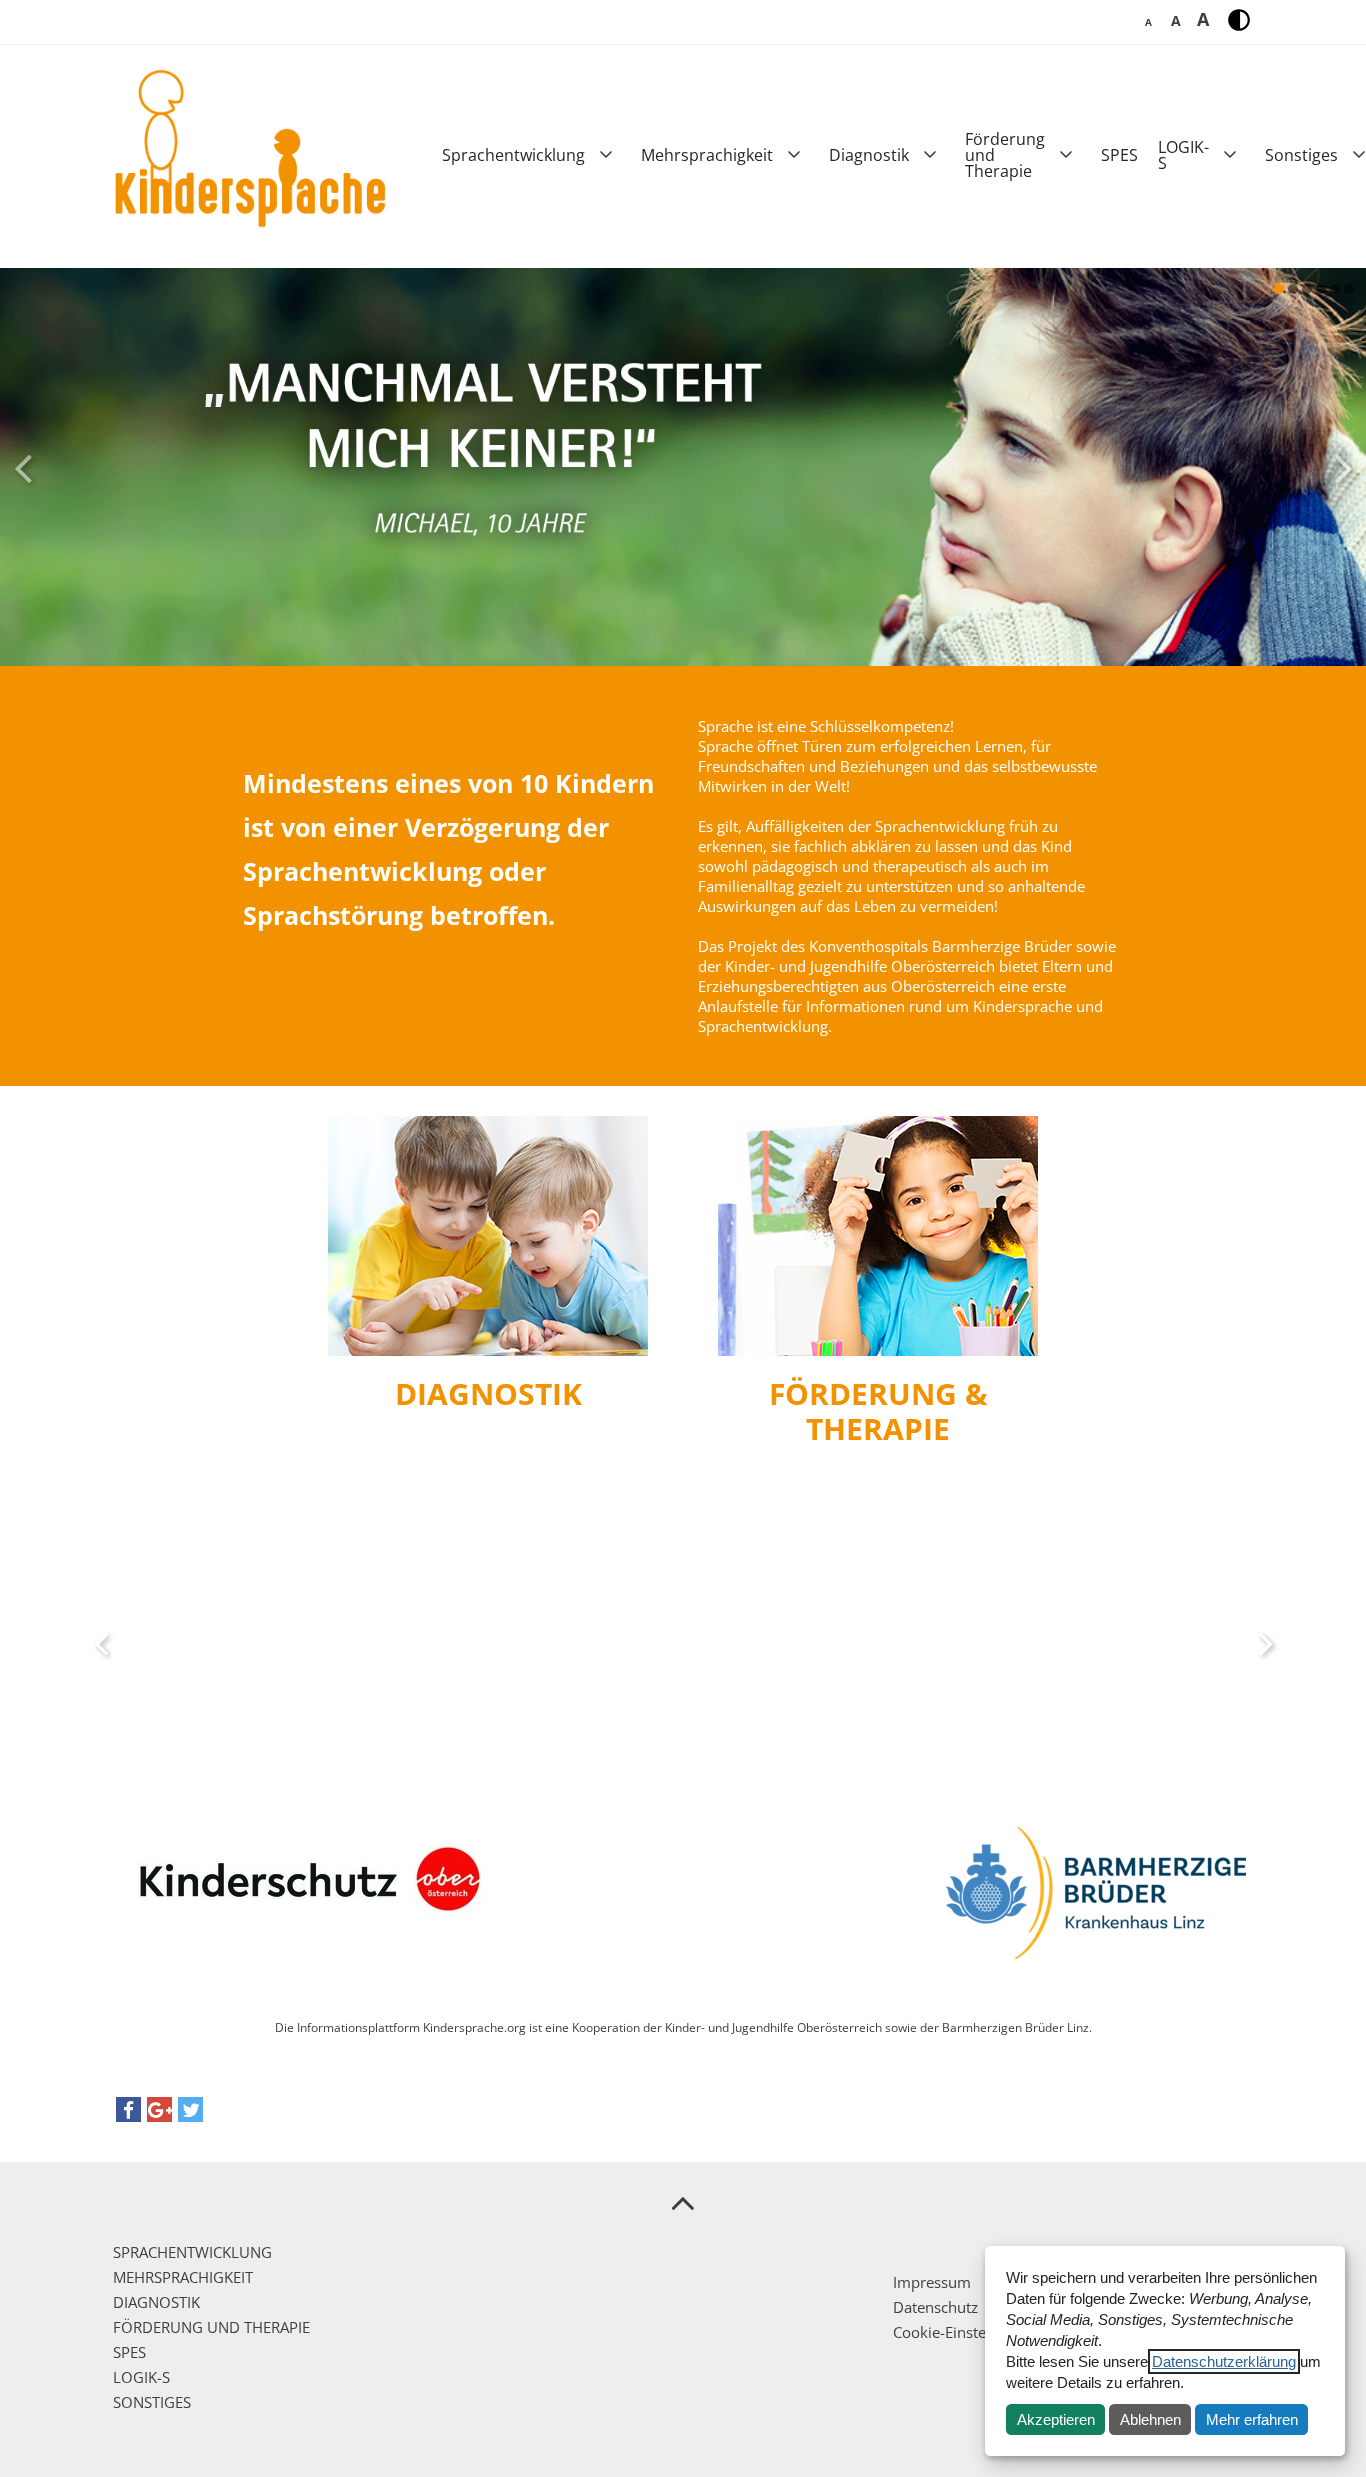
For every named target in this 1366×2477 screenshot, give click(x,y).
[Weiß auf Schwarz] (1239, 20)
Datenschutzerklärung (1224, 2361)
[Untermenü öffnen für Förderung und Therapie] (1066, 155)
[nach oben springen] (683, 2202)
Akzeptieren (1056, 2419)
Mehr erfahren (1252, 2419)
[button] (128, 2114)
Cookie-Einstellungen (965, 2332)
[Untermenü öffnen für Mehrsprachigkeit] (794, 155)
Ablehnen (1150, 2419)
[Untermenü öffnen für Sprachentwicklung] (606, 155)
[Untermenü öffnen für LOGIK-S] (1230, 155)
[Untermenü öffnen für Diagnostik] (930, 155)
